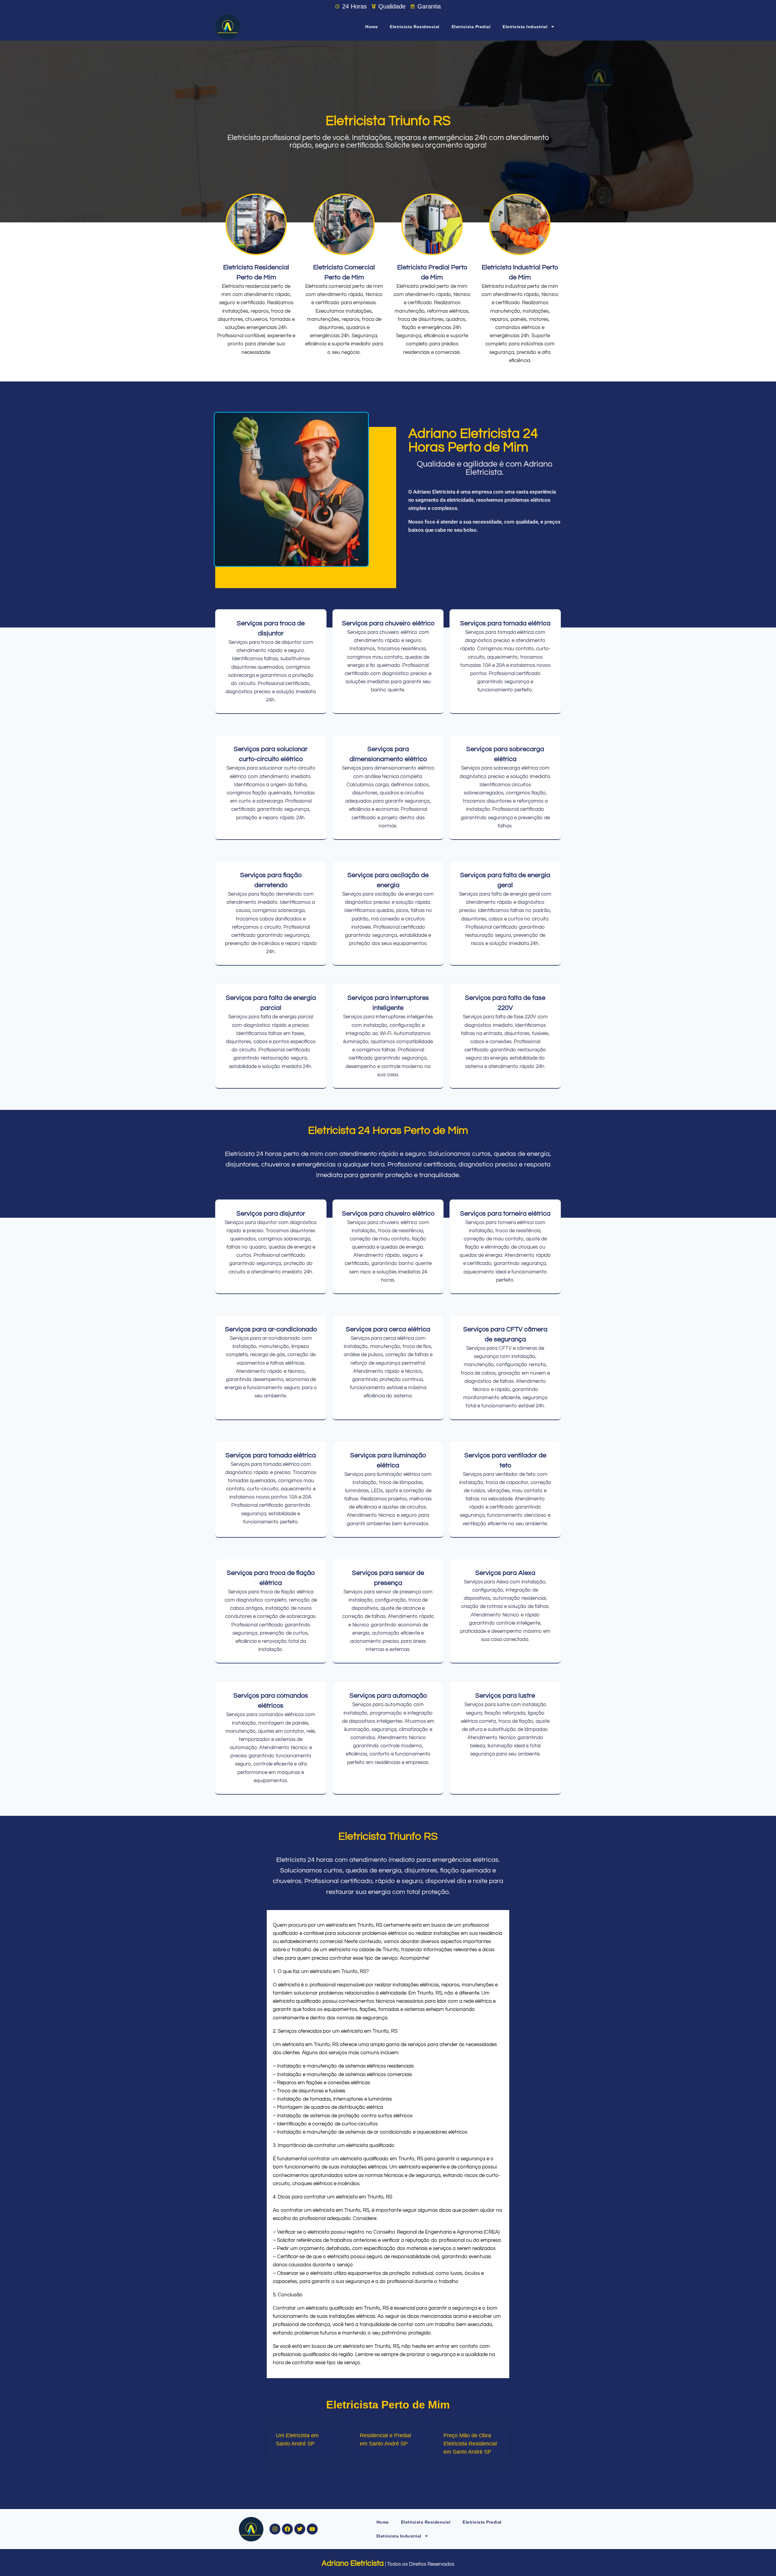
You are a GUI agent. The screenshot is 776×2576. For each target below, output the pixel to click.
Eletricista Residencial (415, 27)
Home (371, 27)
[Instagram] (275, 2529)
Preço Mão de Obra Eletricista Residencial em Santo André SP (470, 2444)
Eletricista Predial (471, 27)
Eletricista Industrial (525, 27)
